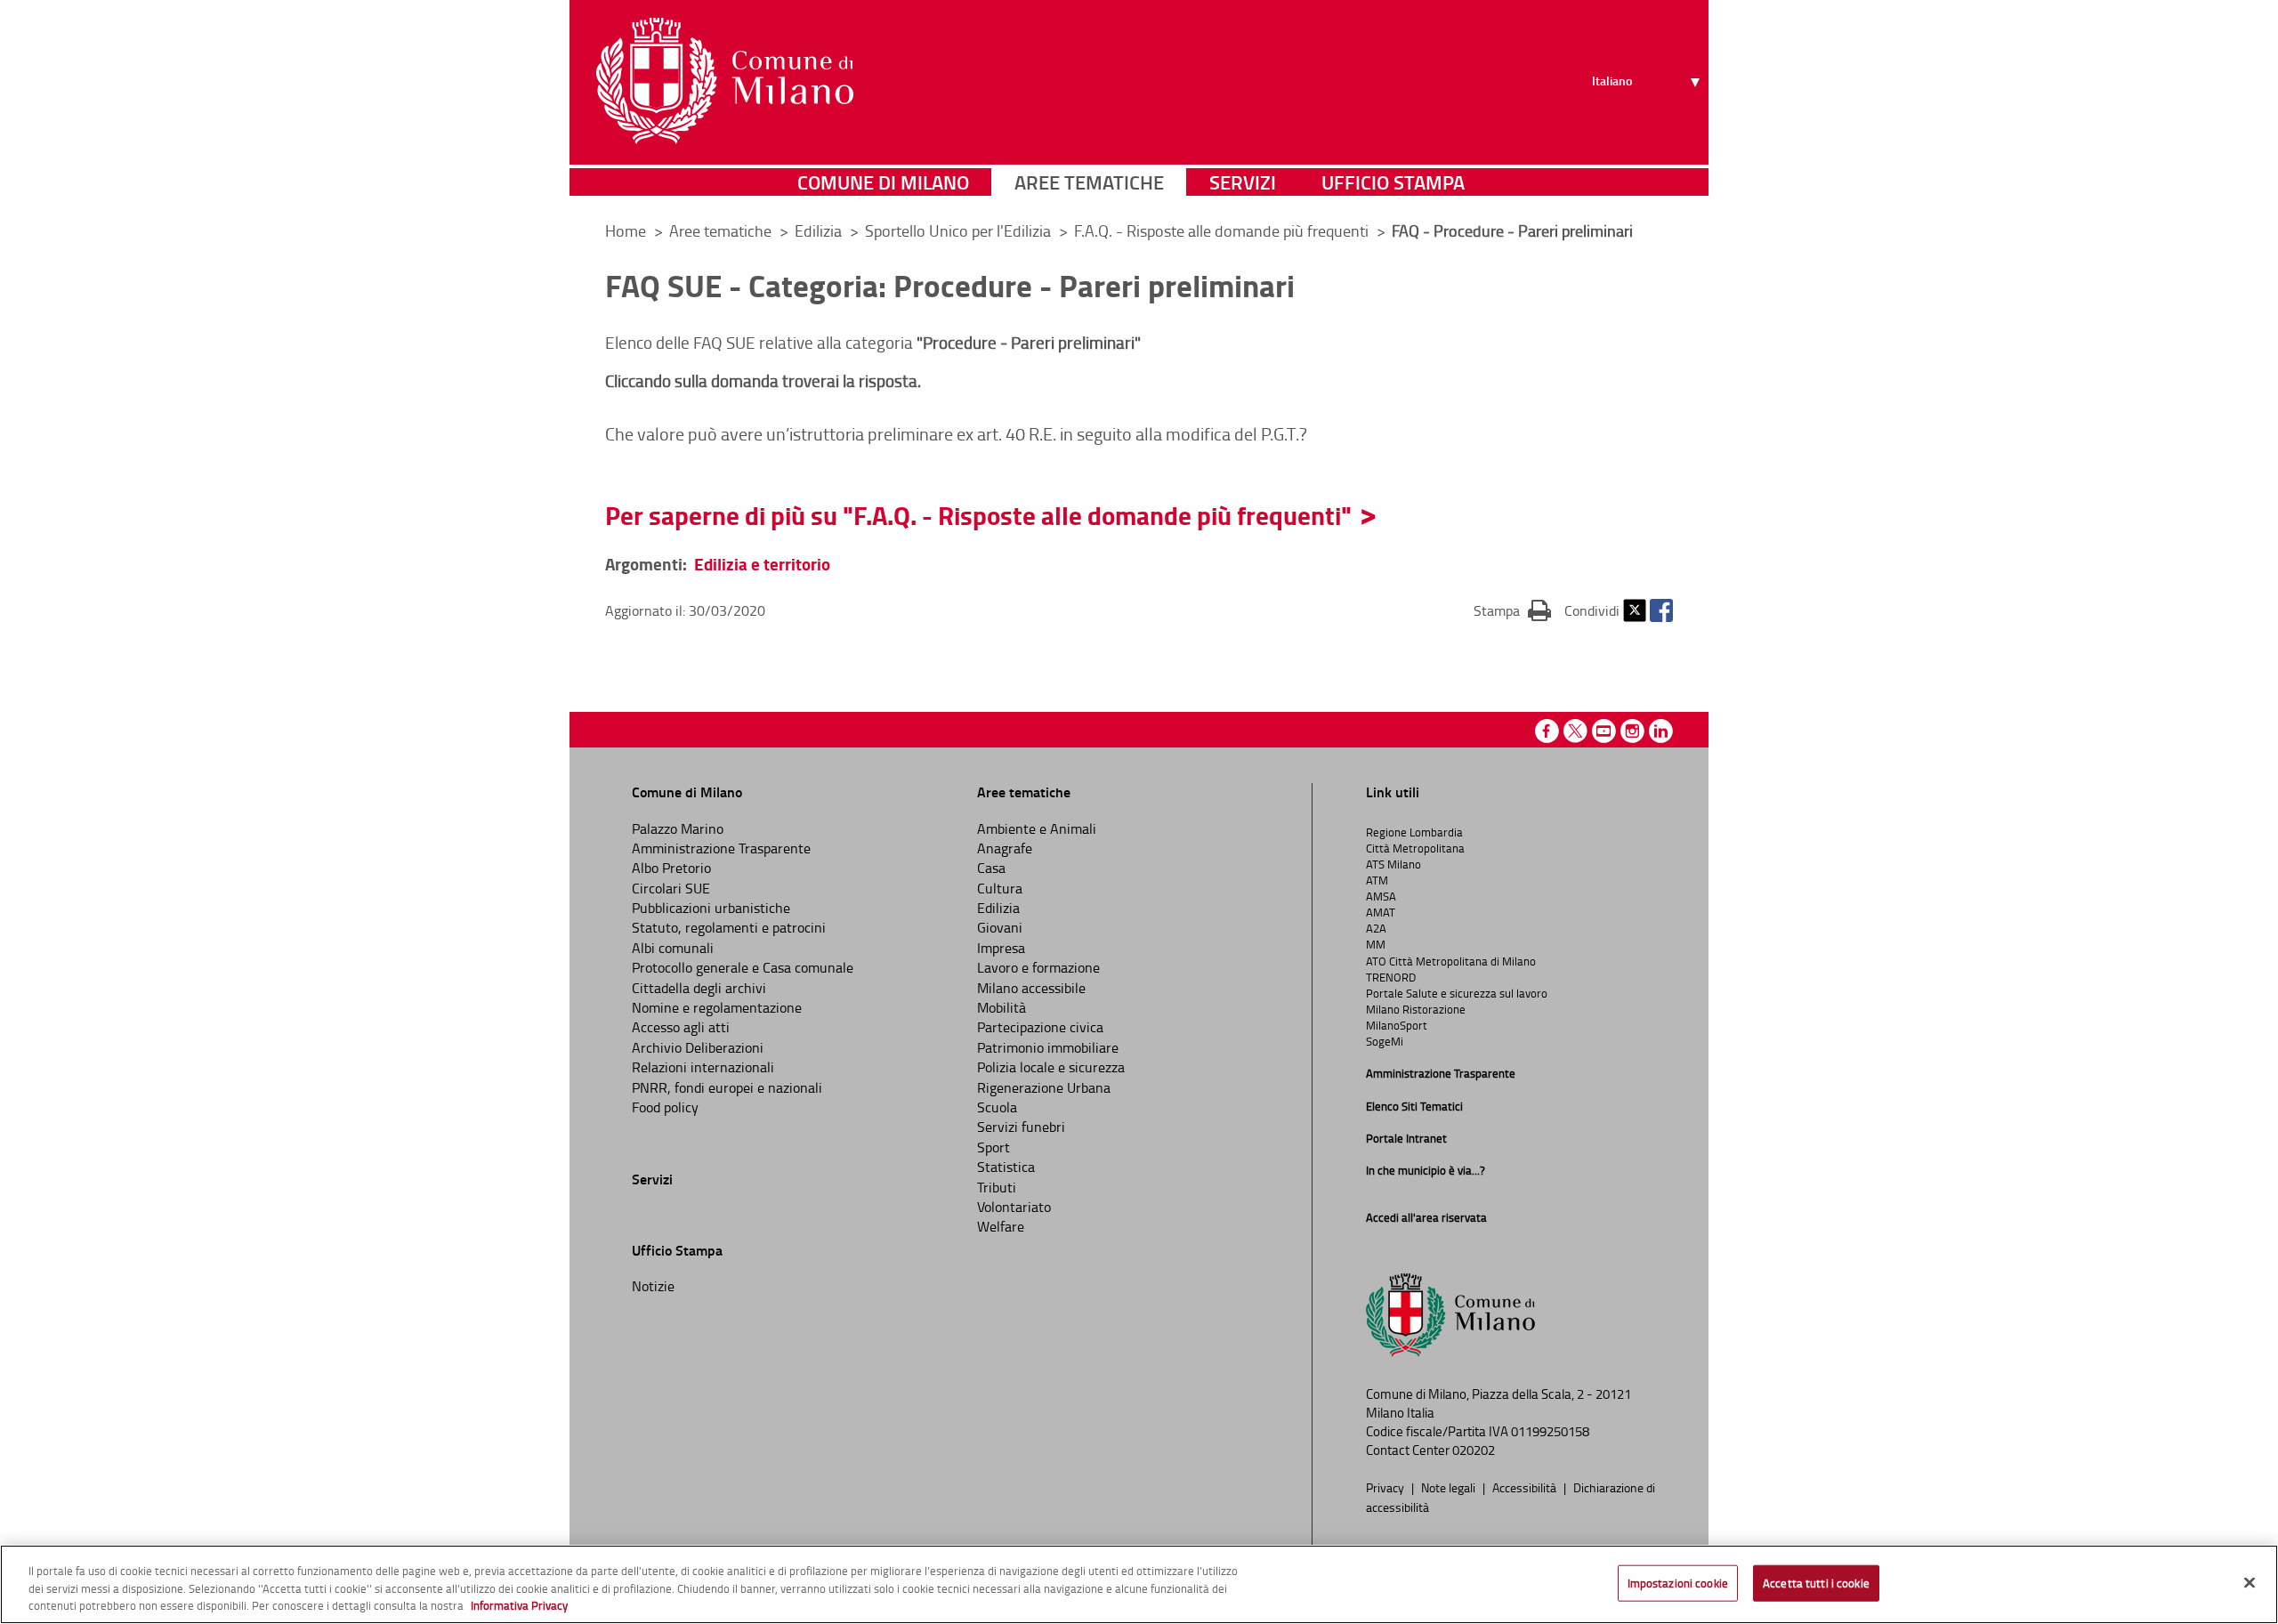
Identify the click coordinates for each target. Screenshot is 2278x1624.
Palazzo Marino (678, 828)
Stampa (1512, 610)
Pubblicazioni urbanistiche (711, 908)
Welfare (1001, 1226)
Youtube (1604, 731)
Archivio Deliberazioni (698, 1047)
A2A (1376, 928)
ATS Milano (1393, 864)
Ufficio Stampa (1393, 182)
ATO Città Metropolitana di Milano (1451, 961)
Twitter (1635, 610)
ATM (1377, 880)
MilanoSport (1397, 1025)
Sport (994, 1147)
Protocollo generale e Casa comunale (743, 967)
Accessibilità (1526, 1487)
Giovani (1000, 927)
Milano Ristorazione (1416, 1009)
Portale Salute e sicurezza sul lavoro (1457, 993)
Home (626, 230)
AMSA (1381, 896)
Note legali (1450, 1487)
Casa (991, 868)
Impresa (1001, 948)
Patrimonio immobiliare (1048, 1047)
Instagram (1632, 731)
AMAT (1381, 912)
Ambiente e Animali (1037, 828)
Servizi (1243, 182)
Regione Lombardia (1414, 832)
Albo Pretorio (671, 868)
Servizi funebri (1021, 1127)
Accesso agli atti (681, 1027)
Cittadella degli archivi (699, 988)
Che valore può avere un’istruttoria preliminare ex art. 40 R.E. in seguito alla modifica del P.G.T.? (956, 433)
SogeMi (1385, 1041)
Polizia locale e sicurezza (1051, 1067)
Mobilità (1002, 1007)
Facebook (1661, 610)
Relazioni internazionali (703, 1067)
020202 (1474, 1450)
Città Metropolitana (1415, 848)
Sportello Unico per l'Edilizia (960, 230)
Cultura (1000, 888)
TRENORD (1391, 977)
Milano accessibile (1031, 988)
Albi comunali (673, 948)
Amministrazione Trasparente (721, 848)
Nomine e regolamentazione (717, 1007)
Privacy (1386, 1487)
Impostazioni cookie (1678, 1582)
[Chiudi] (2250, 1582)
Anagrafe (1005, 848)
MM (1376, 944)
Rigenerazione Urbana (1044, 1087)
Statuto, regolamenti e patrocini (729, 927)
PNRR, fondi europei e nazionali (727, 1087)
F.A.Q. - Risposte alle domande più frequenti (1223, 230)
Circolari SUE (671, 888)
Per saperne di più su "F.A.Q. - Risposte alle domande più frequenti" (978, 515)
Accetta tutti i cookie (1816, 1582)
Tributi (997, 1187)
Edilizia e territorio (762, 564)
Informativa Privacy (519, 1605)
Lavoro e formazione (1038, 967)
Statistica (1006, 1167)
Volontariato (1014, 1207)
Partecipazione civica (1040, 1027)
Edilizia (820, 230)
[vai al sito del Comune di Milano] (725, 81)
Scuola (997, 1107)
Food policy (665, 1107)
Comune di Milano (883, 182)
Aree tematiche (1089, 182)
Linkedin (1661, 731)
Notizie (653, 1286)
